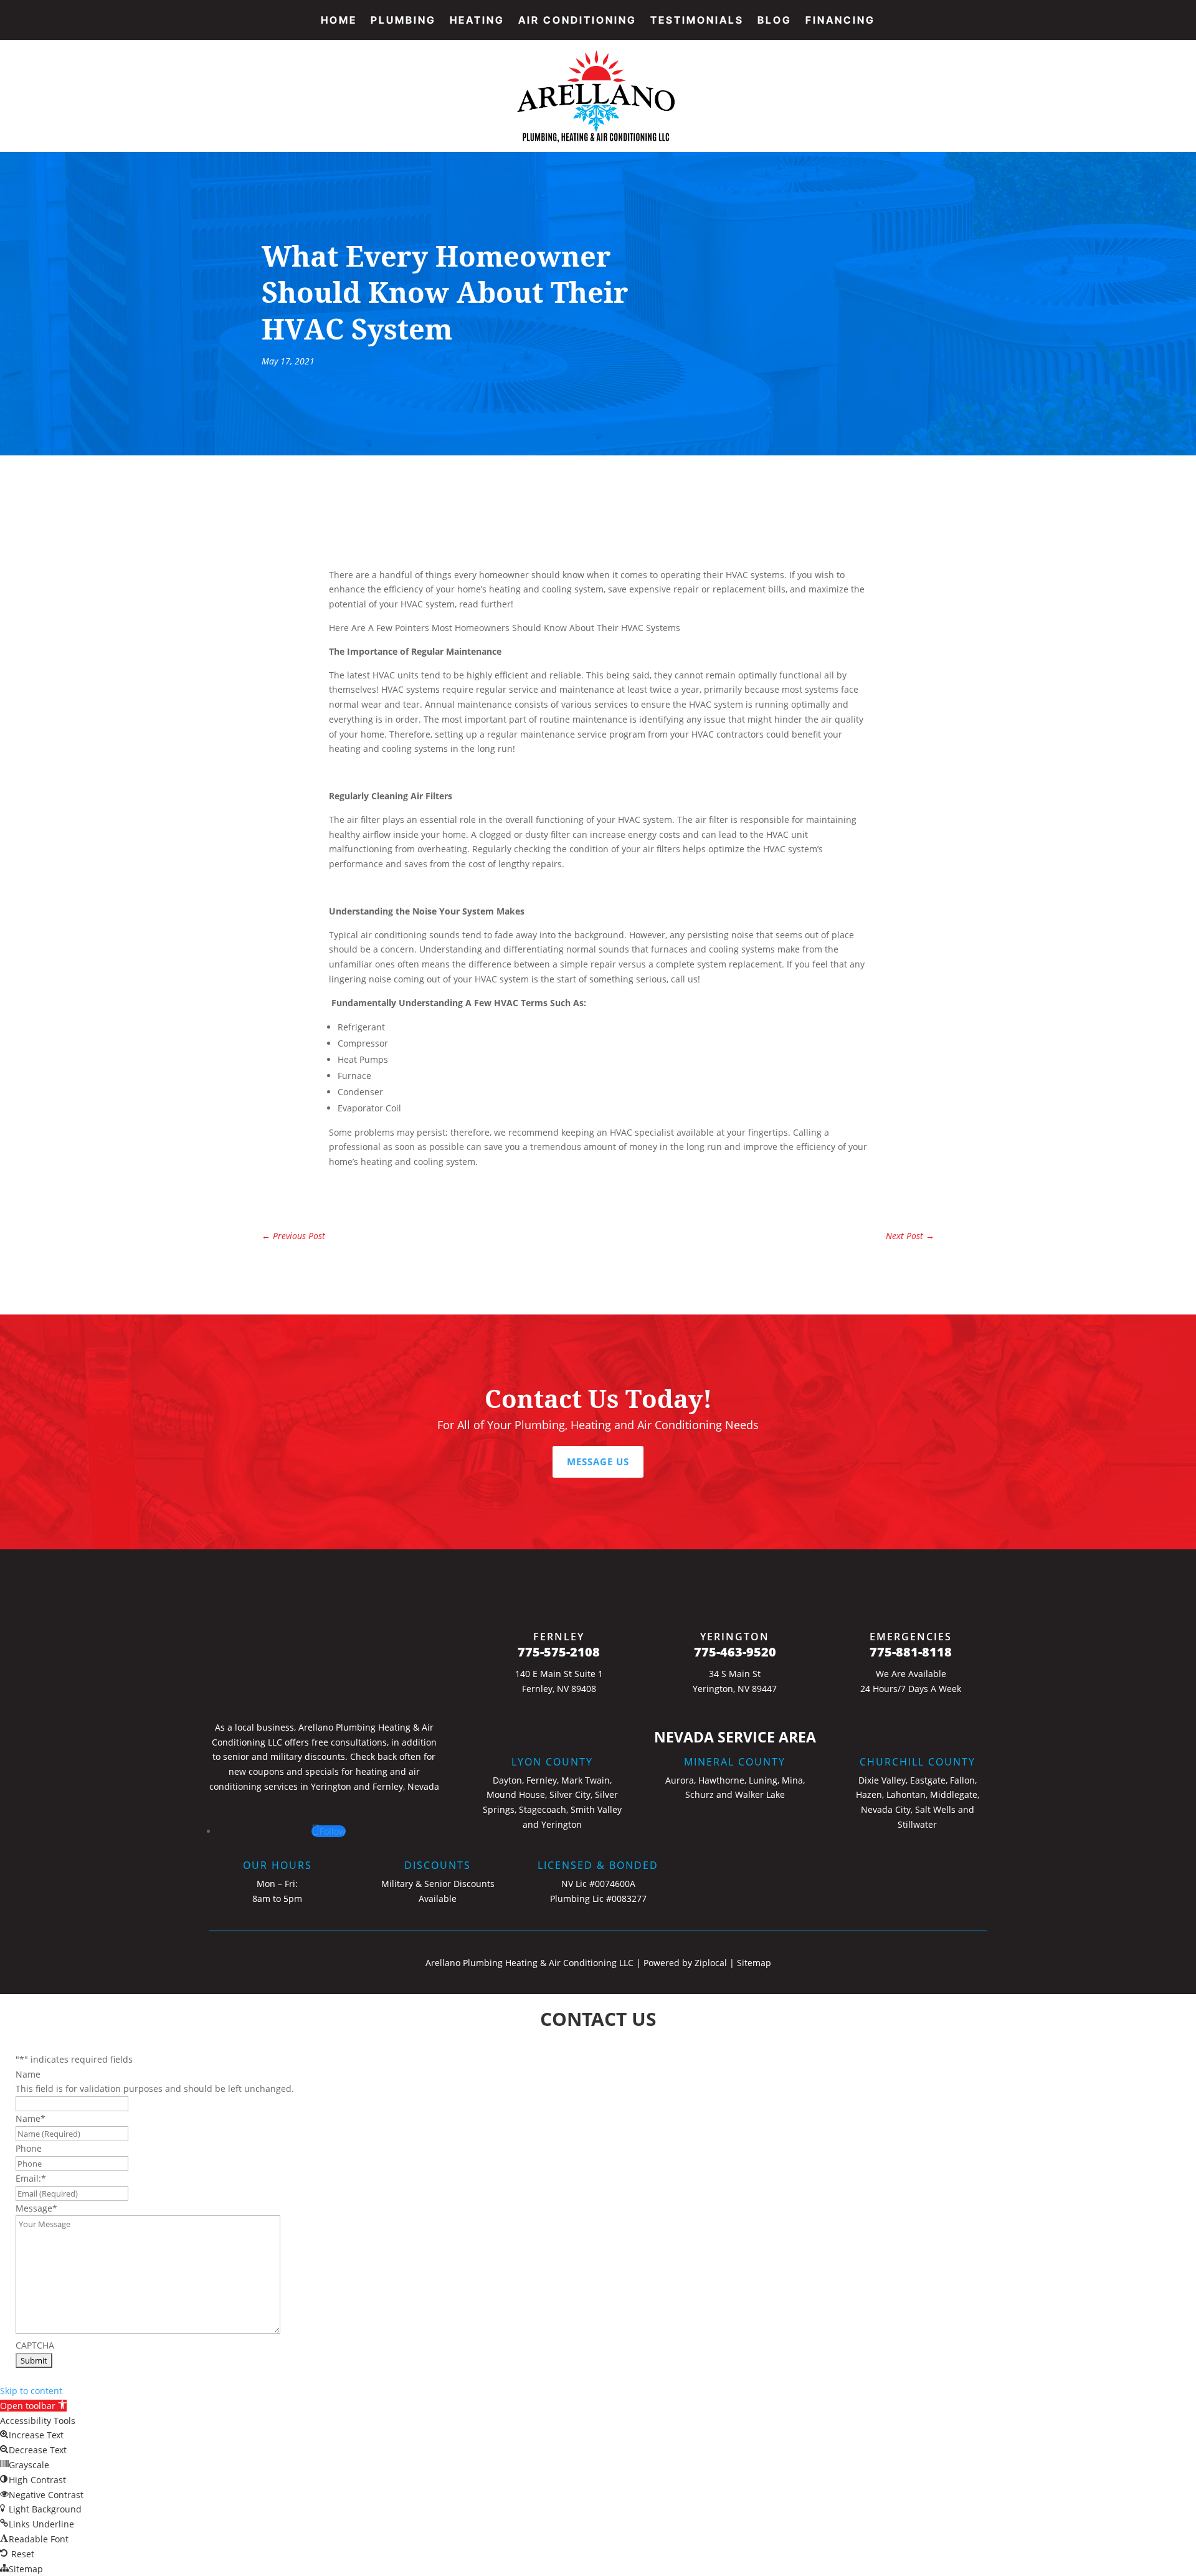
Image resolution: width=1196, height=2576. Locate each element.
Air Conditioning (577, 21)
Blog (775, 21)
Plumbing (403, 21)
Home (339, 21)
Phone (29, 2148)
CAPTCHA (35, 2345)
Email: (31, 2178)
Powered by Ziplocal (685, 1963)
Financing (840, 21)
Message (36, 2208)
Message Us (598, 1461)
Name (28, 2074)
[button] (33, 2406)
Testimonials (697, 21)
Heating (477, 21)
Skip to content (31, 2391)
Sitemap (754, 1963)
